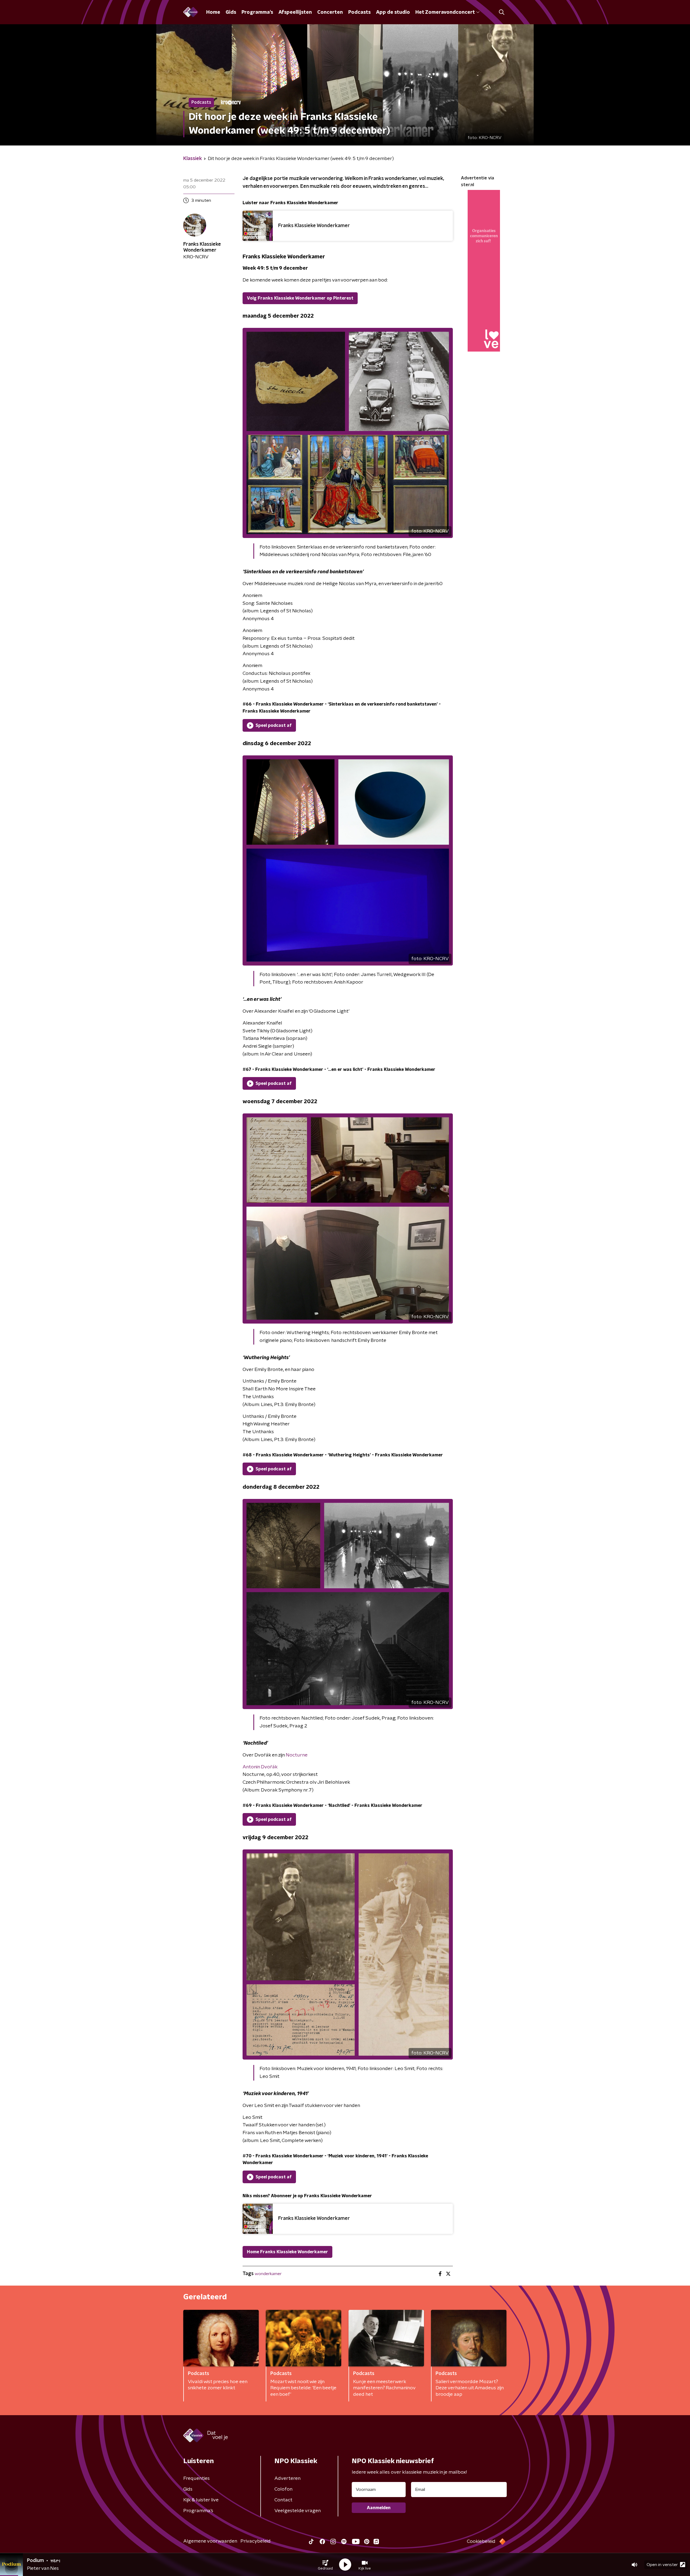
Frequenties (196, 2478)
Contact (283, 2500)
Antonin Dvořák (260, 1767)
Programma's (257, 12)
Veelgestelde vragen (298, 2511)
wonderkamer (268, 2274)
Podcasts (359, 12)
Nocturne (297, 1755)
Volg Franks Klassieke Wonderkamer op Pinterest (300, 298)
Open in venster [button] (662, 2565)
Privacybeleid (256, 2541)
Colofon (283, 2489)
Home (213, 12)
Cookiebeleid (481, 2542)
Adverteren (287, 2478)
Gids (231, 12)
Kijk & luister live (201, 2500)
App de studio (393, 12)
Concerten (330, 12)
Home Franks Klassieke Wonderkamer (287, 2252)
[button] (325, 2565)
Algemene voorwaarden (210, 2541)
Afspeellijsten (295, 12)
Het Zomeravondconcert (445, 12)
